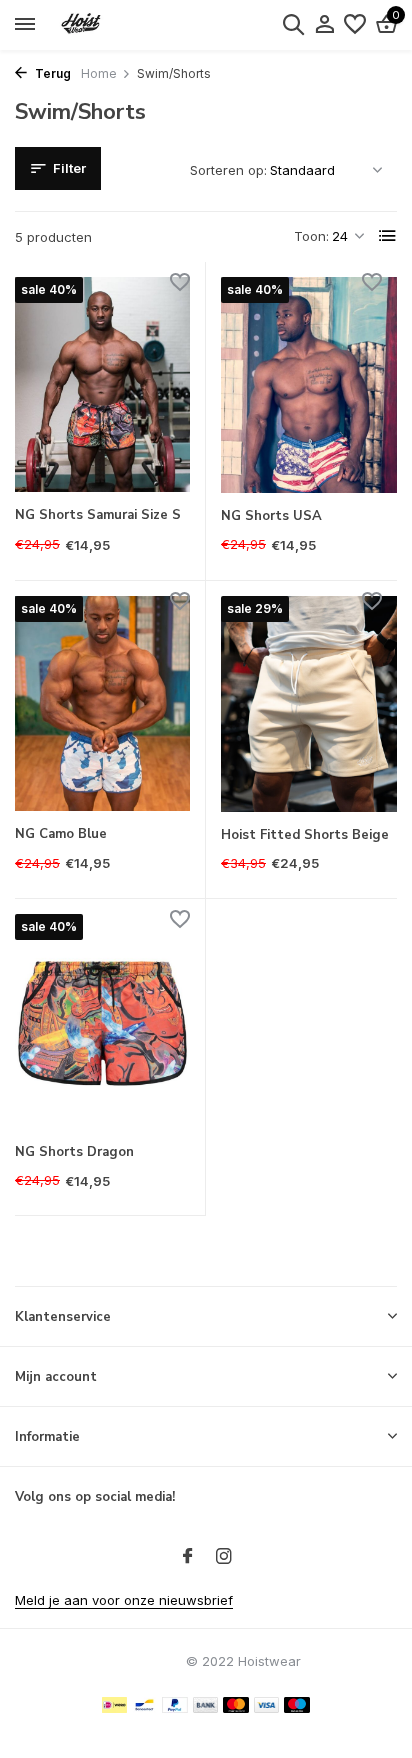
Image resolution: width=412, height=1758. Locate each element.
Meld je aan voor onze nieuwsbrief (124, 1600)
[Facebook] (188, 1557)
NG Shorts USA (271, 516)
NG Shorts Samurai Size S (98, 515)
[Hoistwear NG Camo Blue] (102, 703)
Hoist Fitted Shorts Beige (305, 835)
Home (99, 73)
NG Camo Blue (61, 834)
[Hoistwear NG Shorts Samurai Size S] (102, 384)
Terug (51, 73)
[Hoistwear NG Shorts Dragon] (102, 1021)
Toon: (311, 236)
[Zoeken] (293, 24)
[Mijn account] (324, 25)
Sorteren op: (228, 170)
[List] (388, 236)
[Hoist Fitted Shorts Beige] (309, 704)
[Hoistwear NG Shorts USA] (309, 385)
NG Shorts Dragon (74, 1152)
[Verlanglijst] (355, 25)
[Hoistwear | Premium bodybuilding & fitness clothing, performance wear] (106, 25)
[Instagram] (224, 1557)
